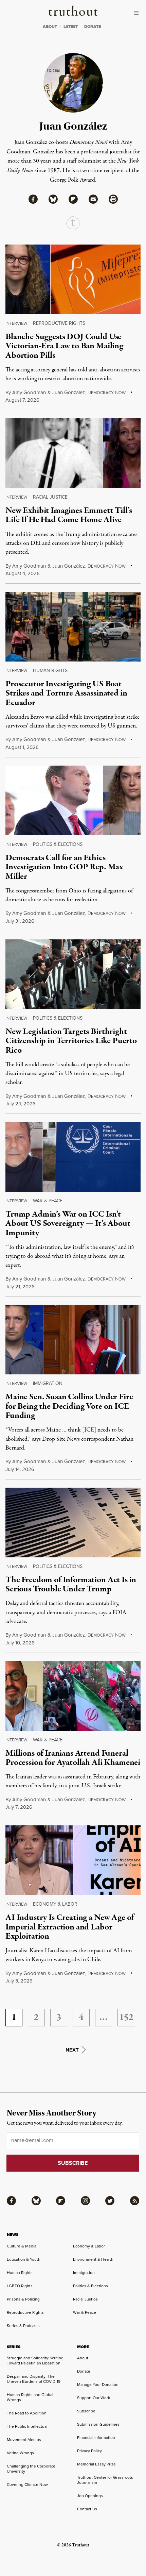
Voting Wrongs (20, 2453)
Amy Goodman (29, 392)
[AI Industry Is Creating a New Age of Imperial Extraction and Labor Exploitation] (73, 1860)
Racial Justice (50, 497)
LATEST (71, 27)
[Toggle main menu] (138, 13)
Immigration (48, 1383)
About (83, 2358)
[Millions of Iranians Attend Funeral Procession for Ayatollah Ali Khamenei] (73, 1696)
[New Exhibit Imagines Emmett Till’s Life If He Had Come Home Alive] (73, 453)
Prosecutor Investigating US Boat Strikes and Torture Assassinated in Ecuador (66, 693)
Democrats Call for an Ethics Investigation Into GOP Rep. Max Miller (64, 867)
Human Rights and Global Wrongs (30, 2397)
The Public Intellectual (27, 2426)
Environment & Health (93, 2259)
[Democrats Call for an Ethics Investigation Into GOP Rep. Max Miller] (73, 800)
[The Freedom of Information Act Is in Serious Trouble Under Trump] (73, 1523)
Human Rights (50, 671)
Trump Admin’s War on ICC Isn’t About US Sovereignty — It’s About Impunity (68, 1224)
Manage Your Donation (98, 2385)
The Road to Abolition (27, 2413)
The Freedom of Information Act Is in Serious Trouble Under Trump (71, 1584)
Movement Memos (24, 2440)
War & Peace (48, 1201)
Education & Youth (24, 2259)
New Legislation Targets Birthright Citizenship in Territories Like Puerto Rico (71, 1041)
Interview (16, 323)
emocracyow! (107, 393)
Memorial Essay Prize (96, 2464)
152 (126, 2018)
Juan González (69, 392)
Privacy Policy (89, 2451)
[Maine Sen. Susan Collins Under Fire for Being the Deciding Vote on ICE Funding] (73, 1340)
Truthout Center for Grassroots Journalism (105, 2480)
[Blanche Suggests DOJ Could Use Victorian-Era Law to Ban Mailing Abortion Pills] (73, 279)
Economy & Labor (55, 1904)
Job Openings (90, 2496)
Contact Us (87, 2509)
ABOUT (50, 27)
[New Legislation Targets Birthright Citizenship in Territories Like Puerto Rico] (73, 974)
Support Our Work (94, 2398)
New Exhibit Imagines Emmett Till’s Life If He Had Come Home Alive (69, 515)
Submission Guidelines (98, 2424)
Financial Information (96, 2438)
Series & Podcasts (23, 2326)
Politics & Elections (58, 844)
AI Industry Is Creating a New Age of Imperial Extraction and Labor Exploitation (70, 1927)
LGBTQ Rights (20, 2286)
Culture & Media (22, 2246)
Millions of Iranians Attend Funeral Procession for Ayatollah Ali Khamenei (73, 1758)
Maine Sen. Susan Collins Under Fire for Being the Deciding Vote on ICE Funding (69, 1406)
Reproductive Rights (59, 323)
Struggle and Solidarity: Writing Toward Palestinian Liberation (35, 2361)
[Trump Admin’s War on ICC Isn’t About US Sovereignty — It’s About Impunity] (73, 1157)
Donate (84, 2371)
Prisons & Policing (23, 2299)
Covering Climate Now (27, 2485)
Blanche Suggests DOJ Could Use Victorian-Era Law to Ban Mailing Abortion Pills (64, 346)
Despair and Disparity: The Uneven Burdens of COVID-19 (34, 2379)
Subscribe (86, 2411)
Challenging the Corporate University (31, 2469)
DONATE (93, 27)
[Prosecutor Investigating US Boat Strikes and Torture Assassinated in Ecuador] (73, 627)
